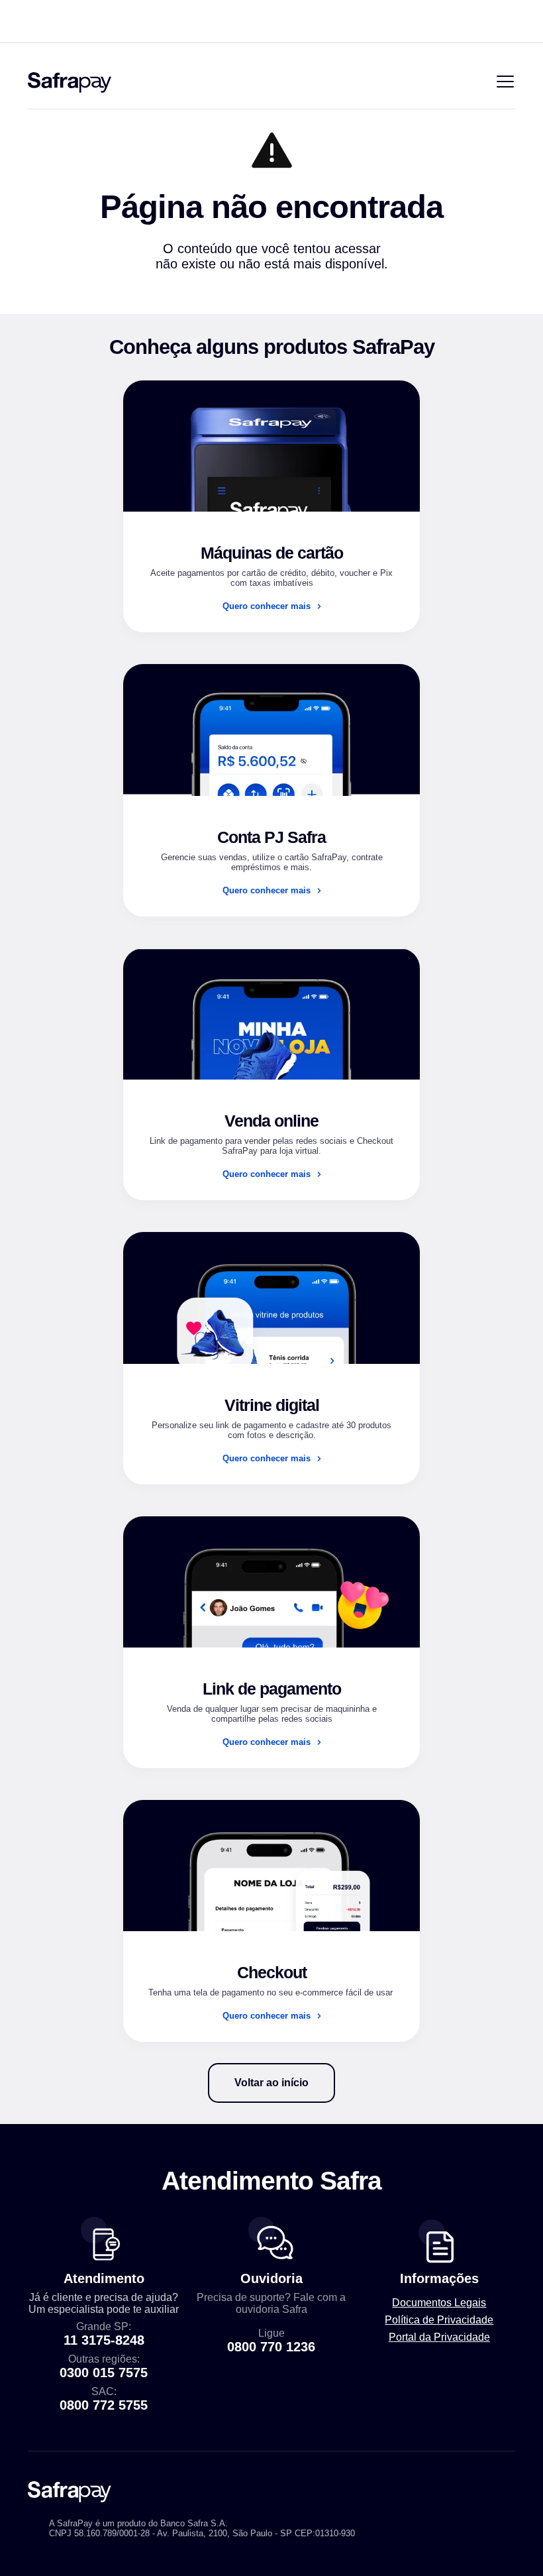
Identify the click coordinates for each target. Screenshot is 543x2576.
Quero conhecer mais (267, 606)
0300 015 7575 (104, 2373)
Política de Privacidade (439, 2320)
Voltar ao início (271, 2083)
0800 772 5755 (104, 2405)
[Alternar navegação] (505, 83)
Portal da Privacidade (439, 2337)
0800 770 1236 (271, 2347)
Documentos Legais (439, 2303)
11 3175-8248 (104, 2340)
